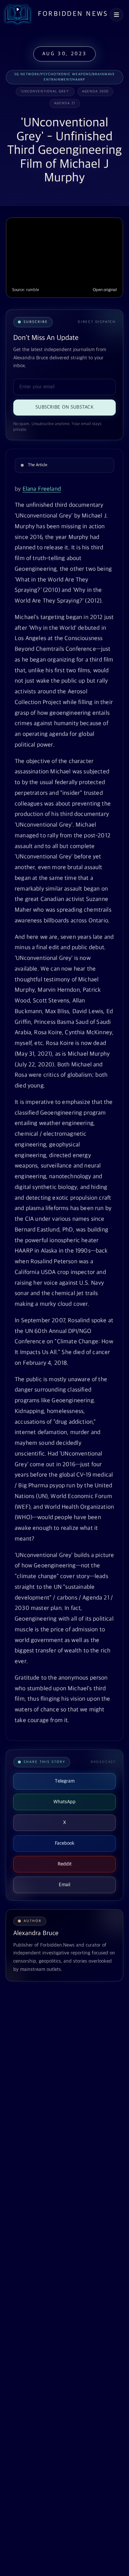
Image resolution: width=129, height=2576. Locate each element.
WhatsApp (64, 1802)
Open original (105, 290)
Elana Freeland (42, 489)
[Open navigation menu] (116, 15)
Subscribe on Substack (64, 407)
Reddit (65, 1864)
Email (64, 1885)
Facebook (65, 1843)
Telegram (65, 1781)
